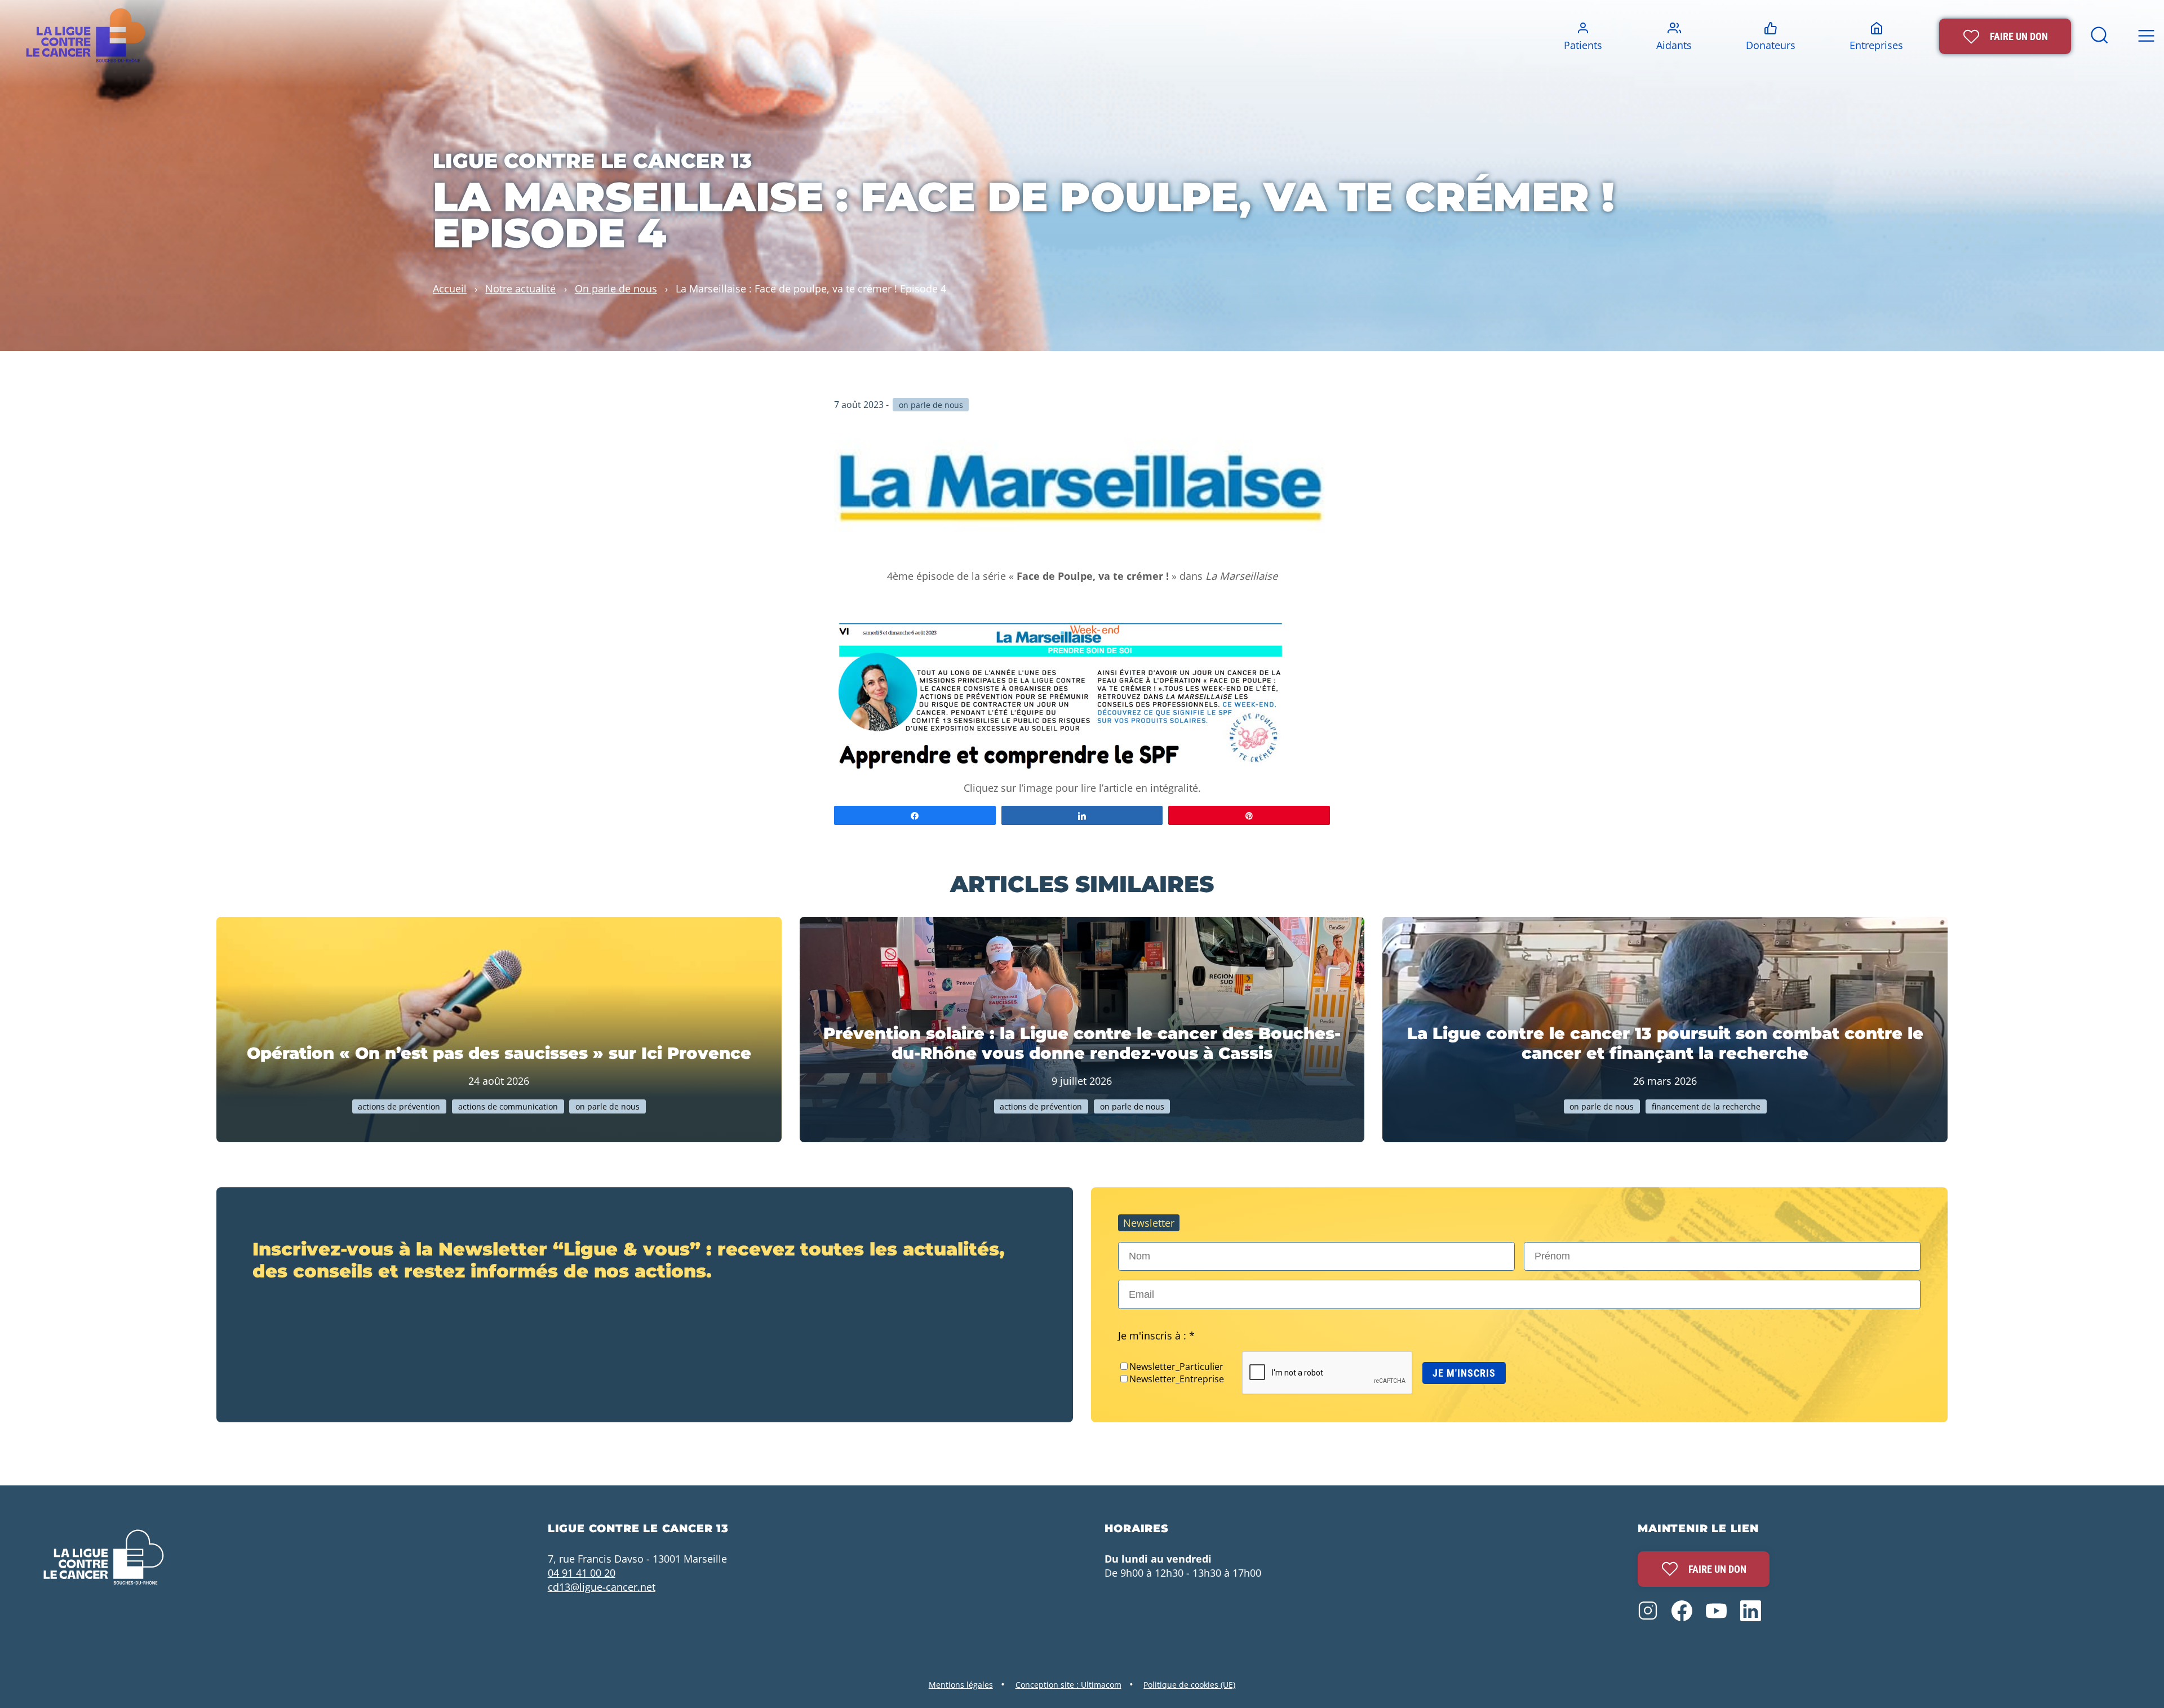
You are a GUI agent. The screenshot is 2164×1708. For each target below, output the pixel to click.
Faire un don (1717, 1569)
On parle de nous (616, 288)
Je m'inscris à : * (1156, 1335)
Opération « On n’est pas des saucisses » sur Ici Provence (499, 1053)
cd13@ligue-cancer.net (602, 1587)
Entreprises (1876, 45)
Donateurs (1771, 45)
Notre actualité (520, 288)
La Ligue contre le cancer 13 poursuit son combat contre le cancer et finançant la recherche (1665, 1043)
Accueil (450, 288)
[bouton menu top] (2146, 36)
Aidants (1674, 45)
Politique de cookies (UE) (1189, 1685)
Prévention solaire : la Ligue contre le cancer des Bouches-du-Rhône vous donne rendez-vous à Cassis (1082, 1043)
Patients (1583, 45)
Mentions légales (961, 1685)
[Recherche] (2099, 43)
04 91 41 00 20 (582, 1572)
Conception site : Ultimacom (1068, 1685)
